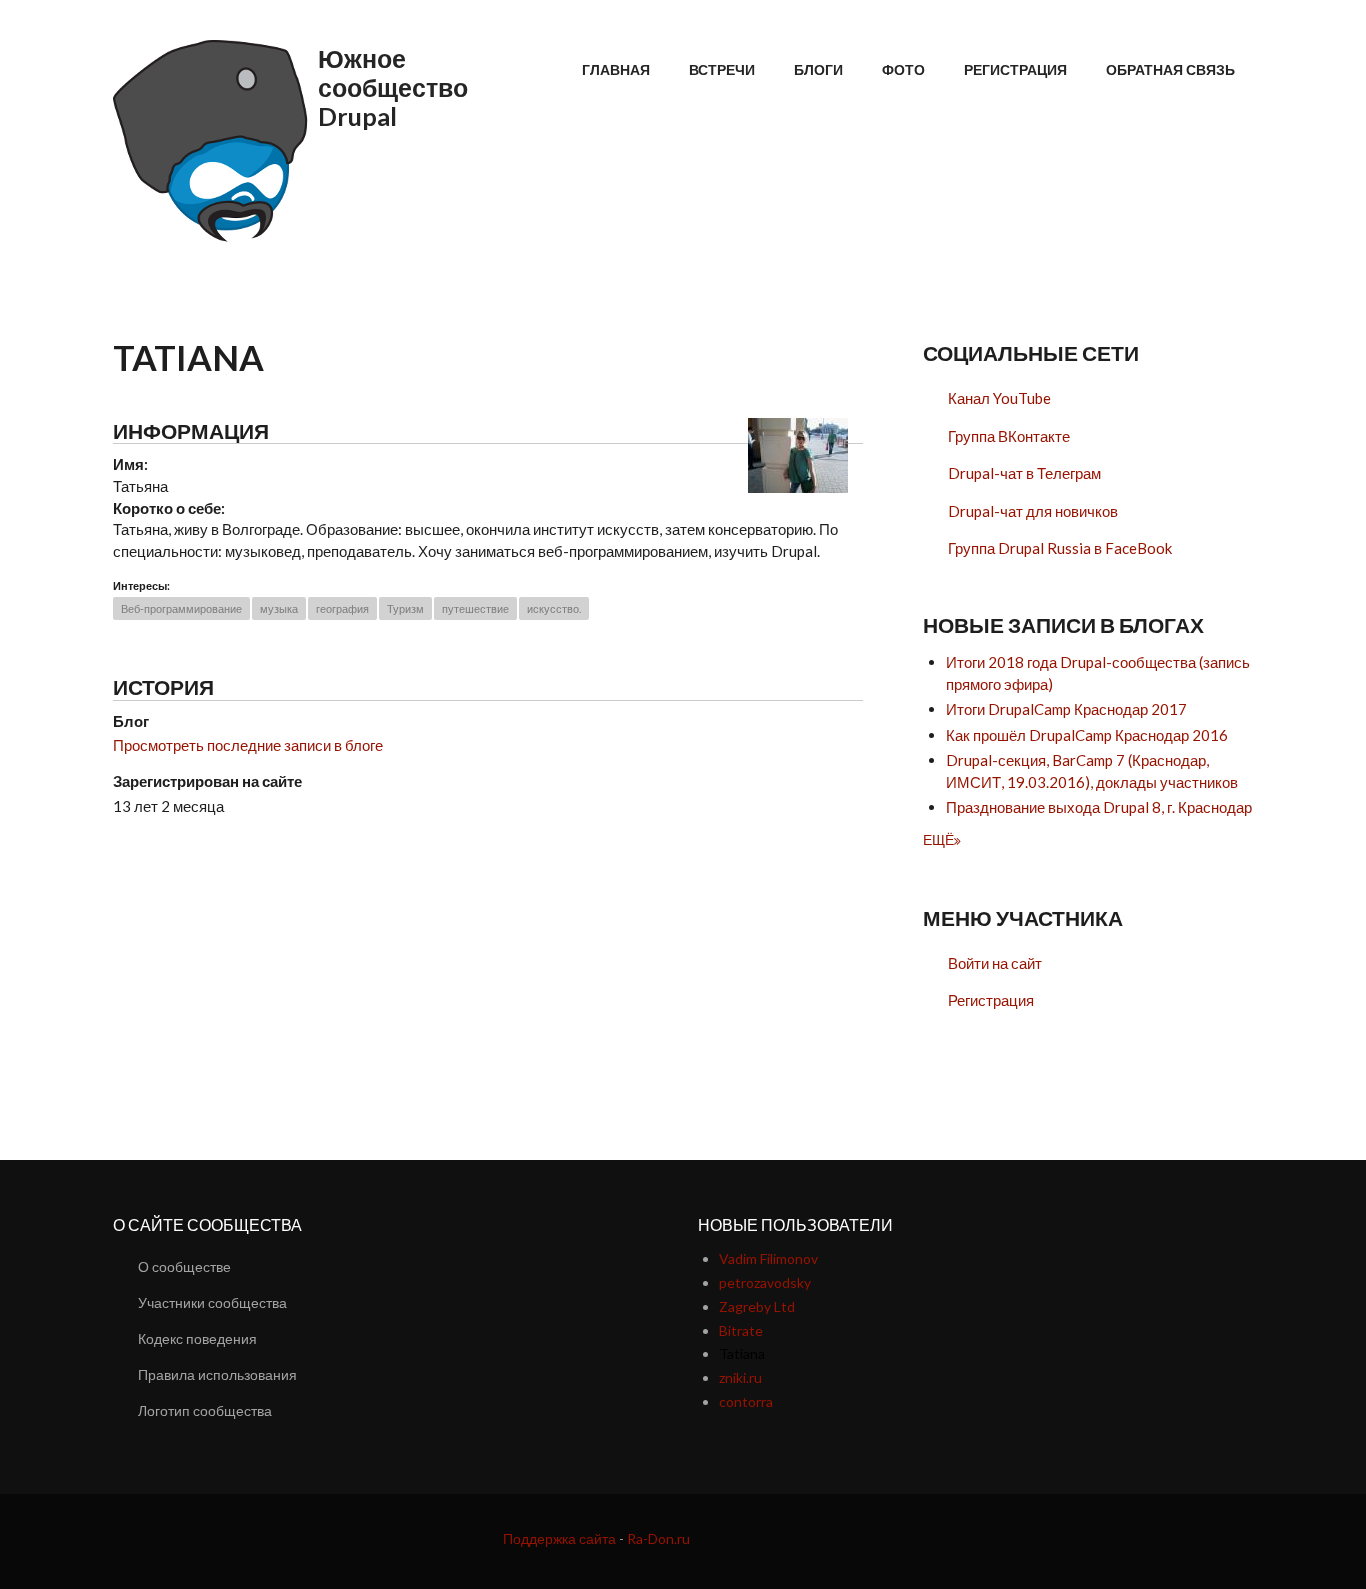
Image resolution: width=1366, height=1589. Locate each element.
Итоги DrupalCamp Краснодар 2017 (1066, 709)
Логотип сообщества (205, 1410)
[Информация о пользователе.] (798, 453)
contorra (746, 1401)
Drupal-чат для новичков (1033, 511)
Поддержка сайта (559, 1538)
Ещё (938, 839)
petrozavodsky (765, 1282)
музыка (279, 608)
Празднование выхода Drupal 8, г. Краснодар (1099, 807)
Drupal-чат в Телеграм (1024, 473)
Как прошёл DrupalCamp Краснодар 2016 (1087, 735)
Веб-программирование (181, 608)
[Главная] (213, 141)
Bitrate (741, 1330)
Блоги (818, 69)
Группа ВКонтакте (1009, 436)
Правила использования (217, 1374)
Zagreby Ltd (757, 1306)
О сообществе (184, 1266)
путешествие (475, 608)
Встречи (722, 69)
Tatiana (742, 1353)
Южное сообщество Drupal (393, 87)
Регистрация (1015, 69)
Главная (616, 69)
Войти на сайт (995, 963)
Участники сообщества (212, 1302)
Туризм (405, 608)
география (342, 608)
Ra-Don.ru (658, 1538)
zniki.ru (740, 1377)
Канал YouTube (999, 398)
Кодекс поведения (197, 1338)
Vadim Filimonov (768, 1258)
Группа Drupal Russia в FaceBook (1060, 548)
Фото (903, 69)
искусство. (554, 608)
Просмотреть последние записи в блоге (248, 745)
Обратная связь (1170, 69)
